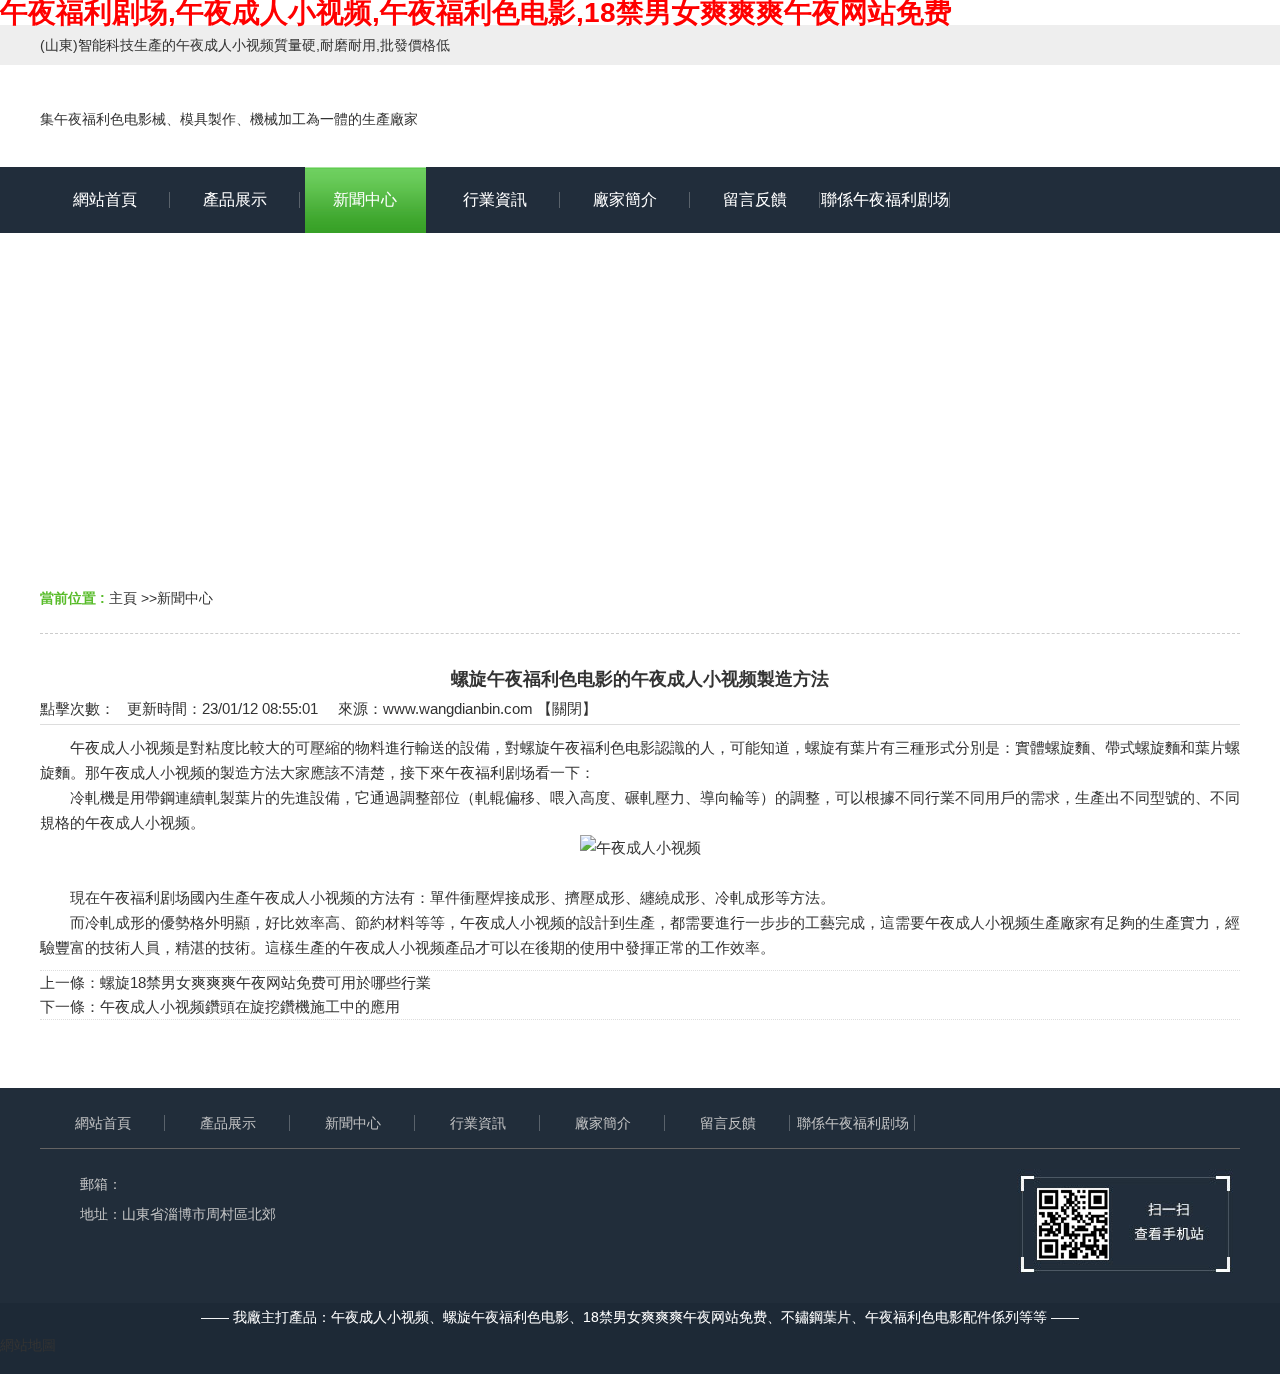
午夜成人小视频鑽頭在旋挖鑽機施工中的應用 (250, 1006)
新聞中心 (185, 598)
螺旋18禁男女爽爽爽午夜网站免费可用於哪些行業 (265, 982)
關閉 (567, 708)
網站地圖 (28, 1345)
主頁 (123, 598)
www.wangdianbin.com (458, 708)
